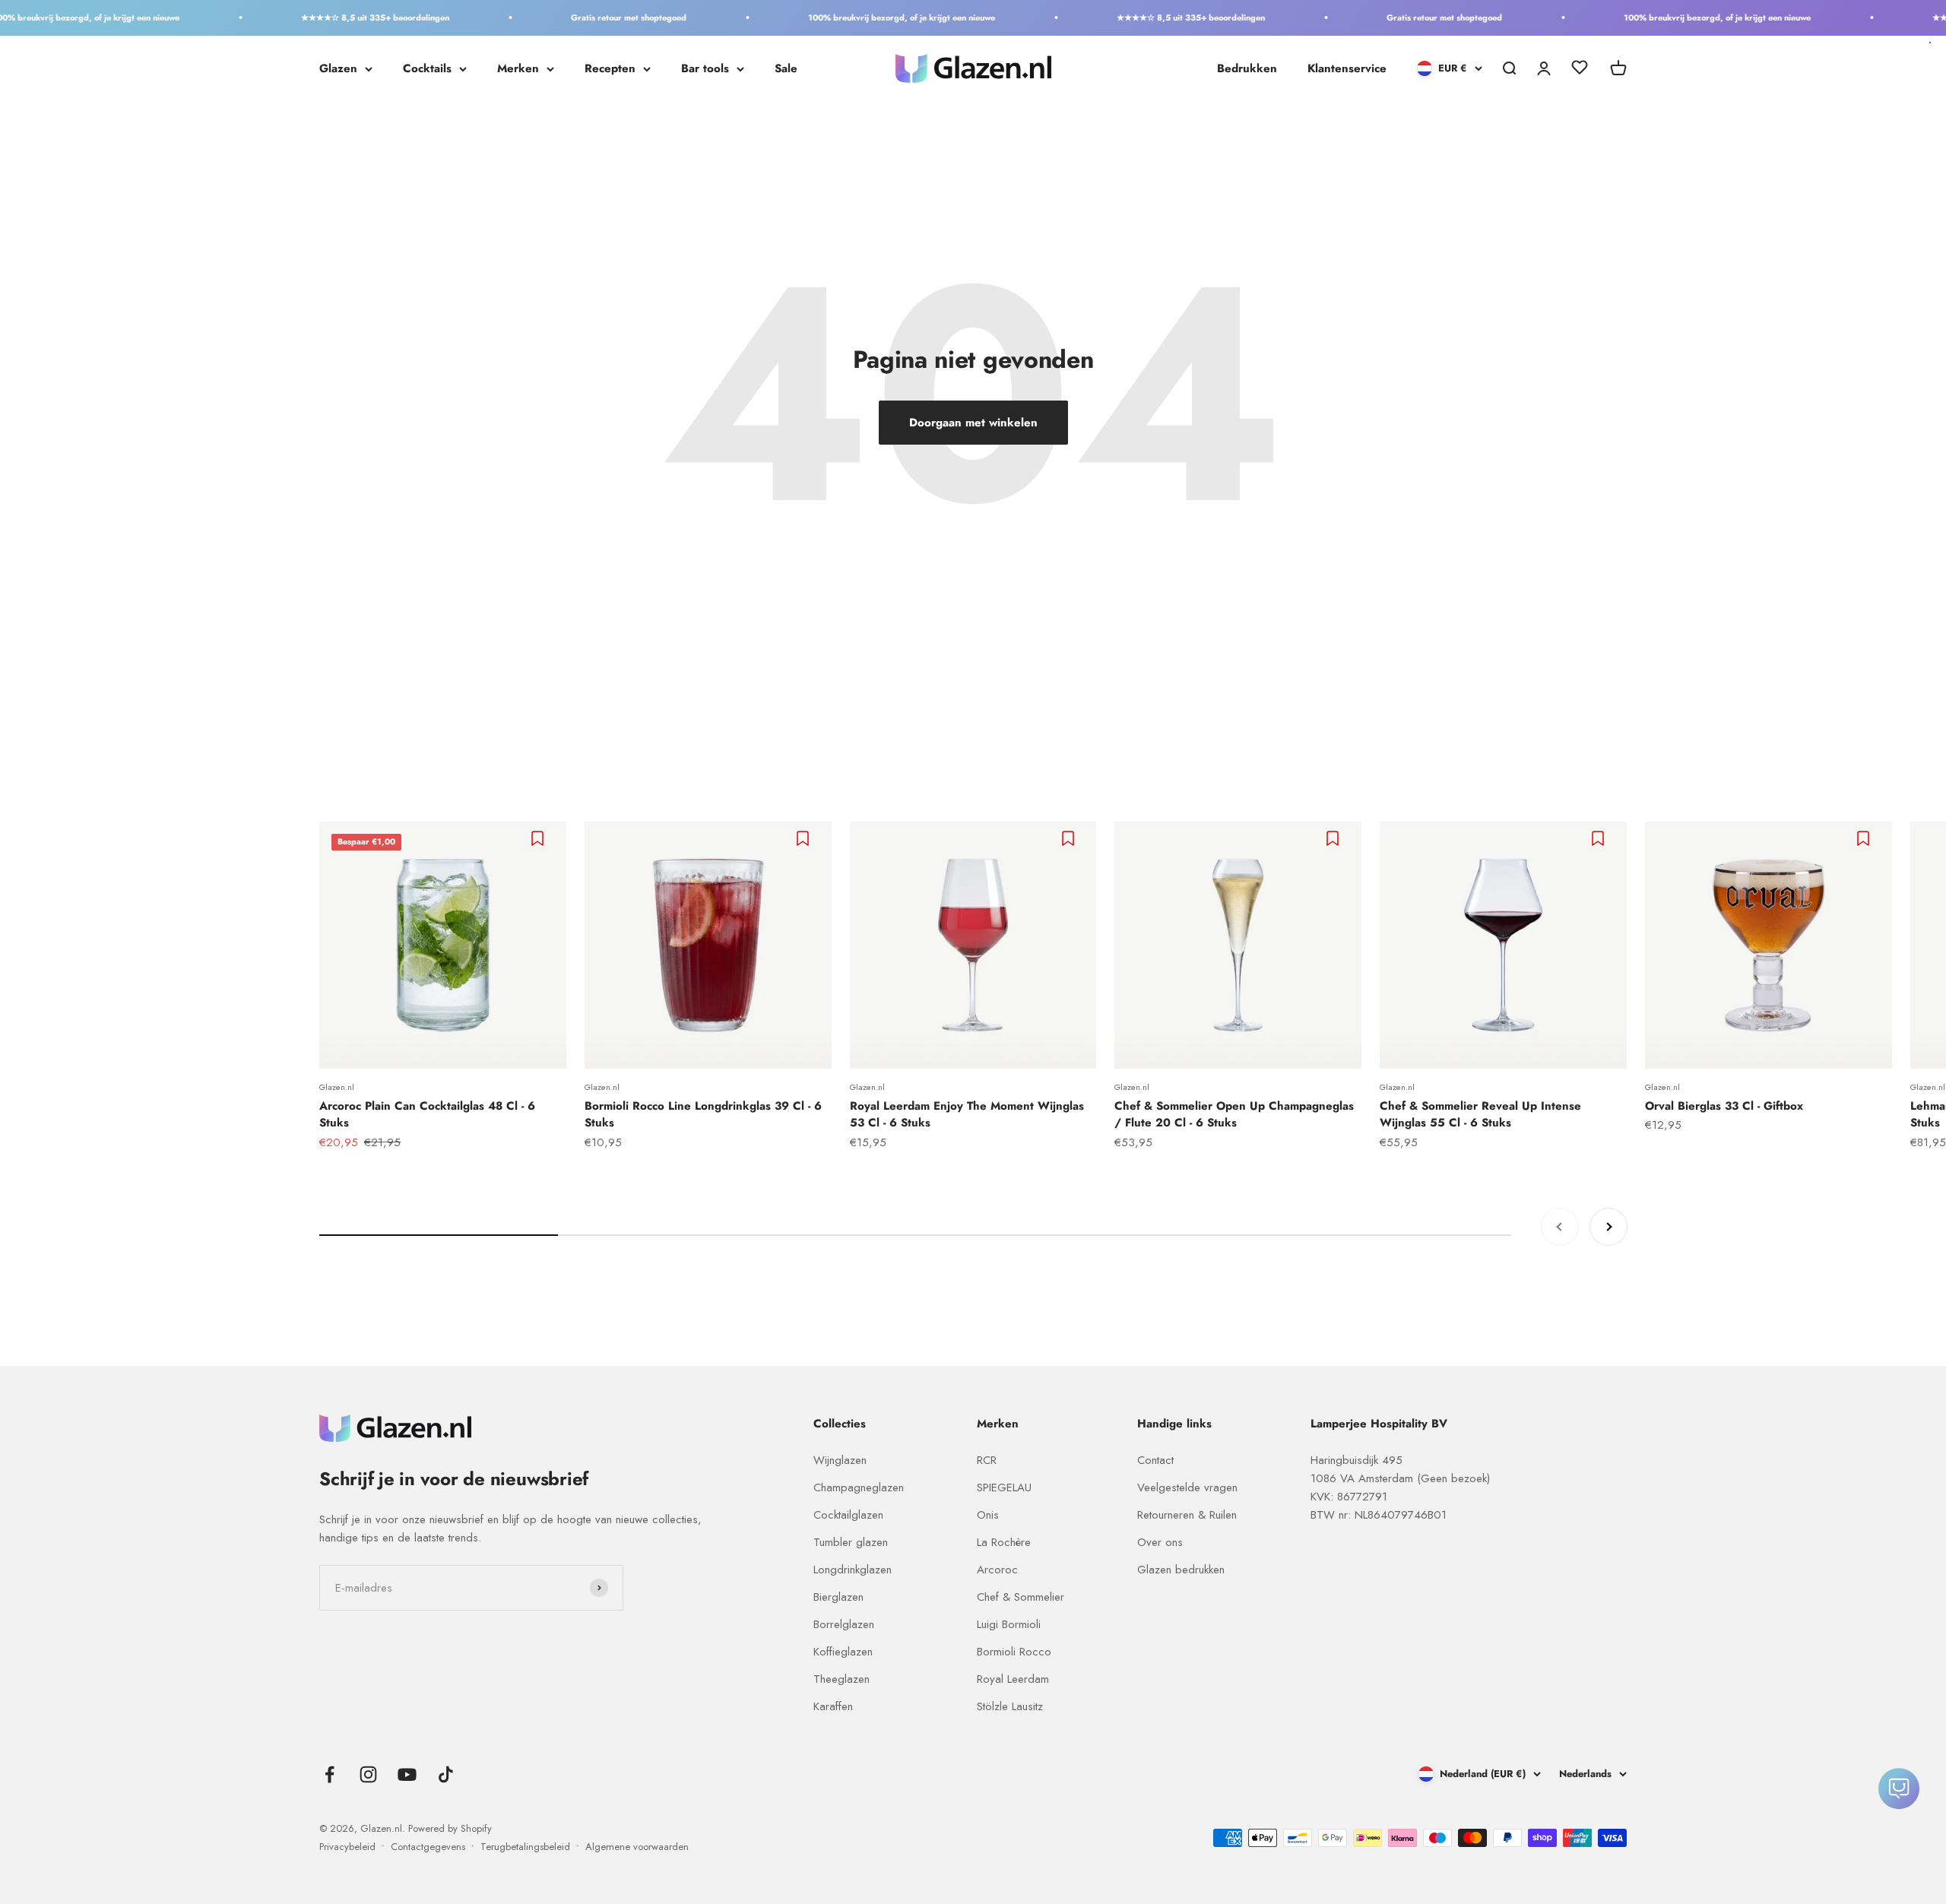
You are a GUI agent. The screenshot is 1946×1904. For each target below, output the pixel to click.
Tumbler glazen (851, 1542)
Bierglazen (838, 1597)
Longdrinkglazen (853, 1570)
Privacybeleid (347, 1847)
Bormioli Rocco (1014, 1652)
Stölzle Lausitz (1010, 1706)
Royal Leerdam (1013, 1679)
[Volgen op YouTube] (407, 1774)
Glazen (338, 68)
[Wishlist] (1580, 70)
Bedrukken (1247, 68)
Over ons (1160, 1542)
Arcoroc (997, 1570)
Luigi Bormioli (1009, 1624)
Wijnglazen (840, 1460)
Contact (1155, 1460)
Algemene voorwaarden (637, 1847)
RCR (987, 1460)
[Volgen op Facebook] (330, 1774)
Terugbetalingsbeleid (525, 1847)
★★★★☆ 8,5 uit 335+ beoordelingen (330, 17)
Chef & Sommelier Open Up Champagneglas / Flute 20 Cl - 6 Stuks (1234, 1115)
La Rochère (1004, 1542)
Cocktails (427, 68)
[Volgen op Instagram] (368, 1774)
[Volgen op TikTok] (446, 1774)
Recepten (610, 68)
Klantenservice (1347, 68)
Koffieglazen (843, 1652)
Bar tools (705, 68)
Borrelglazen (844, 1624)
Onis (988, 1515)
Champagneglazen (859, 1487)
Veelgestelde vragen (1187, 1487)
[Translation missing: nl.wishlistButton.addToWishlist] (539, 838)
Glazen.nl (337, 1087)
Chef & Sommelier (1021, 1597)
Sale (786, 68)
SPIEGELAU (1004, 1487)
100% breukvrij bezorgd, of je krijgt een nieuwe (856, 17)
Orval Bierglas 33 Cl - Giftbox (1724, 1106)
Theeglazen (841, 1679)
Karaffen (833, 1706)
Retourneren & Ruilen (1187, 1515)
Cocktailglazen (848, 1515)
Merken (518, 68)
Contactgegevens (428, 1847)
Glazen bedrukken (1181, 1570)
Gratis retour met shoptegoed (583, 17)
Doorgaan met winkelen (973, 423)
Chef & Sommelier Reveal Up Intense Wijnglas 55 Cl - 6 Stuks (1480, 1115)
